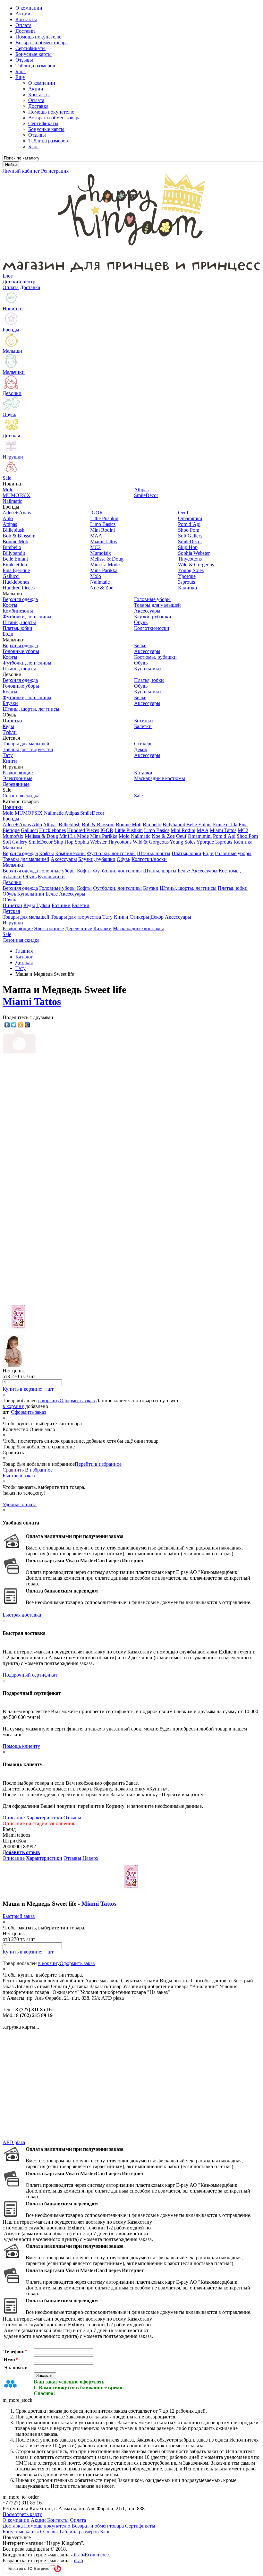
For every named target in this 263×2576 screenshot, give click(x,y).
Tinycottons (120, 842)
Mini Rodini (183, 830)
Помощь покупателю (51, 112)
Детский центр (19, 282)
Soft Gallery (15, 842)
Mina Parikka (104, 836)
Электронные (49, 928)
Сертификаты (43, 123)
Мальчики (14, 865)
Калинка (243, 842)
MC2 (243, 830)
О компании (42, 83)
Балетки (81, 905)
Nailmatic (54, 813)
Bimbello (152, 824)
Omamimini (200, 836)
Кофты (47, 853)
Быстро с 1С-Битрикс (29, 2568)
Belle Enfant (199, 824)
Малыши (12, 848)
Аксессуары (64, 859)
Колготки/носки (149, 859)
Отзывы (37, 135)
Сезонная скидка (21, 940)
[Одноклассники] (21, 1025)
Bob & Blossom (98, 824)
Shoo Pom (247, 836)
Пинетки (12, 905)
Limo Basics (157, 830)
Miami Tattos (223, 830)
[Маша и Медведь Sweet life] (64, 1175)
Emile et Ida (225, 824)
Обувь (123, 859)
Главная (24, 951)
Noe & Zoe (163, 836)
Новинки (13, 807)
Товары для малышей (26, 859)
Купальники (51, 876)
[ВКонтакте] (7, 1025)
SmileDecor (92, 813)
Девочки (12, 882)
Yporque (205, 842)
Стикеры (139, 917)
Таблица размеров (48, 141)
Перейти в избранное (98, 1464)
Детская (11, 911)
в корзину (49, 1400)
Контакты (39, 94)
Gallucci (29, 830)
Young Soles (182, 842)
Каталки (102, 928)
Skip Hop (64, 842)
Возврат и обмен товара (54, 118)
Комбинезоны (70, 853)
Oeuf (181, 836)
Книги (121, 917)
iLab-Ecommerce (91, 2555)
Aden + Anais (17, 824)
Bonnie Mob (129, 824)
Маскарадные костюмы (138, 928)
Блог (33, 146)
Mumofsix (13, 836)
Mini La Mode (74, 836)
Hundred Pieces (83, 830)
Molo (8, 813)
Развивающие (18, 928)
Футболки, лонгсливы (111, 853)
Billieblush (70, 824)
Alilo (37, 824)
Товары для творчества (76, 917)
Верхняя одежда (20, 853)
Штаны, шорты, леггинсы (188, 888)
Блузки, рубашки (97, 859)
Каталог (24, 957)
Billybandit (174, 824)
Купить (11, 1389)
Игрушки (13, 923)
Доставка (38, 106)
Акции (36, 89)
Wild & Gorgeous (151, 842)
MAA (203, 830)
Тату (107, 917)
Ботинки (61, 905)
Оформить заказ (77, 1400)
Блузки (151, 888)
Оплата (36, 100)
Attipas (72, 813)
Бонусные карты (46, 129)
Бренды (11, 819)
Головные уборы (233, 853)
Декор (157, 917)
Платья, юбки (187, 853)
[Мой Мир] (27, 1025)
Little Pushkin (129, 830)
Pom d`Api (224, 836)
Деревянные (79, 928)
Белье (184, 871)
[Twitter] (14, 1025)
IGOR (107, 830)
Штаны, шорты (154, 853)
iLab (78, 2560)
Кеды (29, 905)
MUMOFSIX (29, 813)
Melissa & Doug (41, 836)
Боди (208, 853)
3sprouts (224, 842)
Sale (7, 934)
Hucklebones (52, 830)
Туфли (43, 905)
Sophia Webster (91, 842)
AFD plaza (14, 2142)
